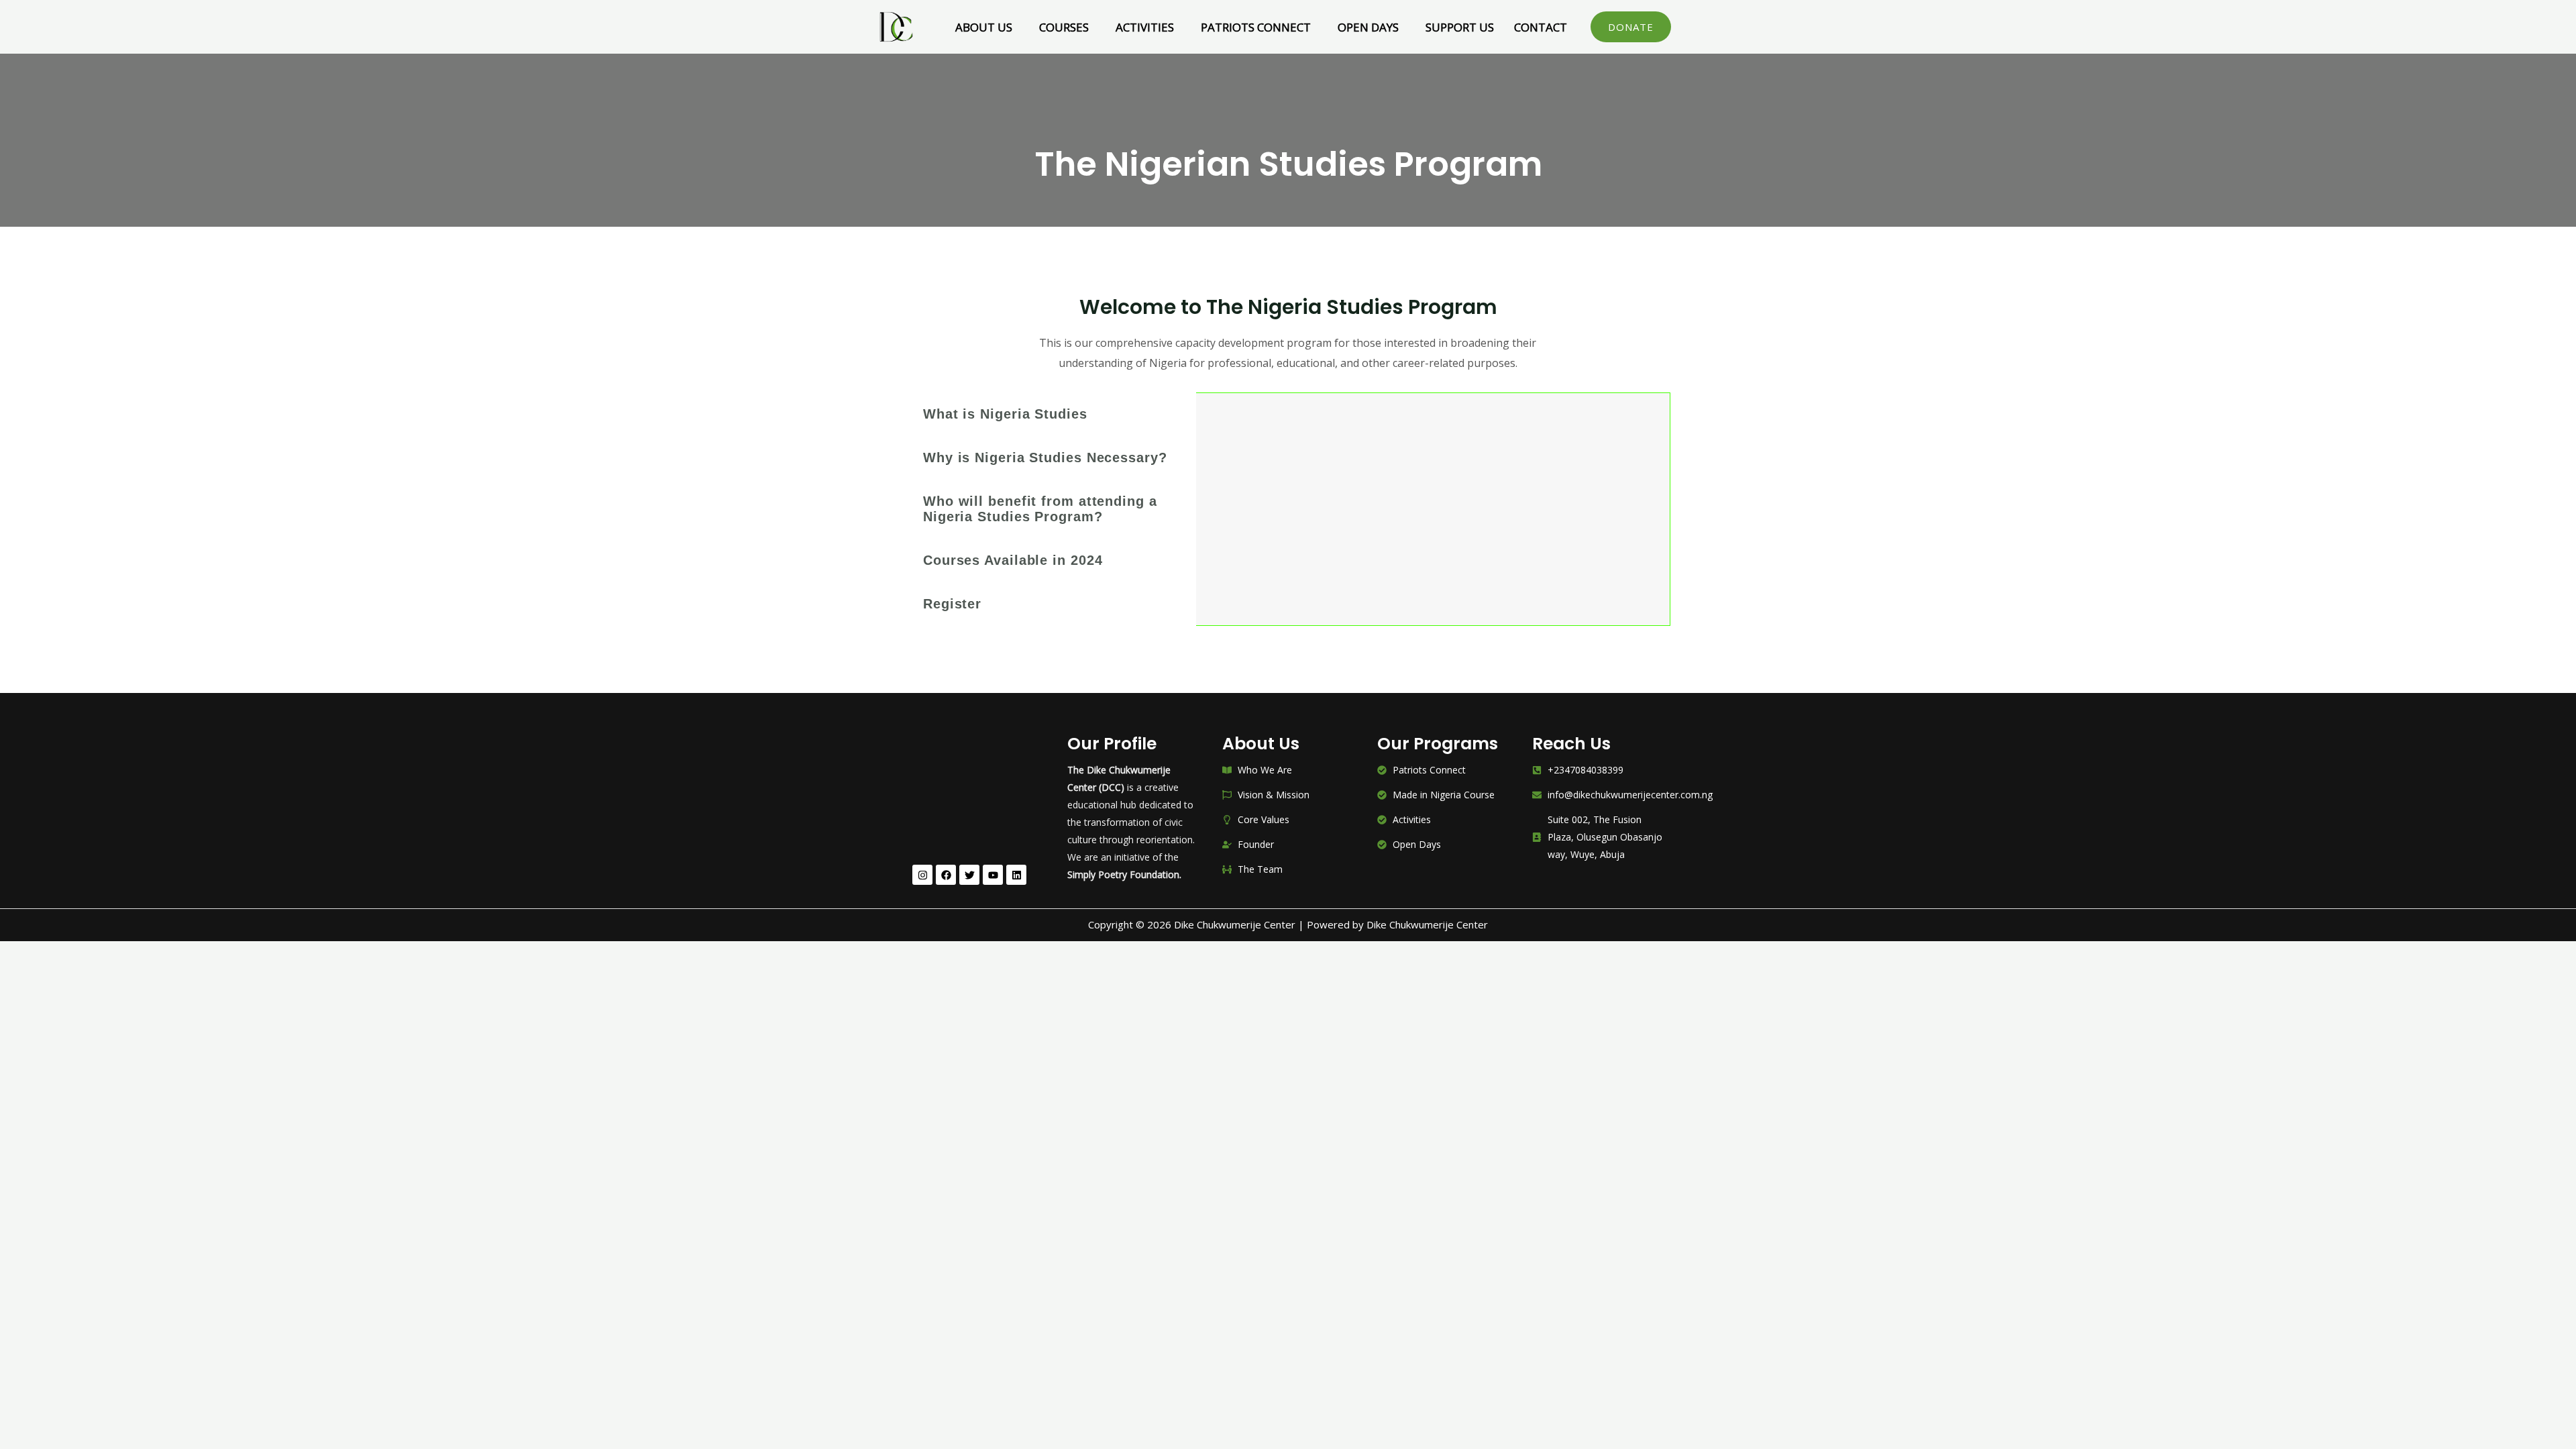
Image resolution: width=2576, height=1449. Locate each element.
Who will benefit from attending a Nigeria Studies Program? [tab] (1040, 509)
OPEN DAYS (1368, 27)
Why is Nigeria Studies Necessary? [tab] (1045, 458)
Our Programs (1438, 744)
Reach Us (1571, 744)
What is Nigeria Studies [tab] (1005, 414)
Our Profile (1112, 744)
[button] (987, 27)
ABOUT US (984, 27)
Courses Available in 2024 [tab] (1013, 560)
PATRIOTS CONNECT (1256, 27)
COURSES (1064, 27)
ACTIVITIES (1145, 27)
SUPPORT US (1460, 27)
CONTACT (1541, 27)
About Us (1261, 744)
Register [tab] (952, 604)
